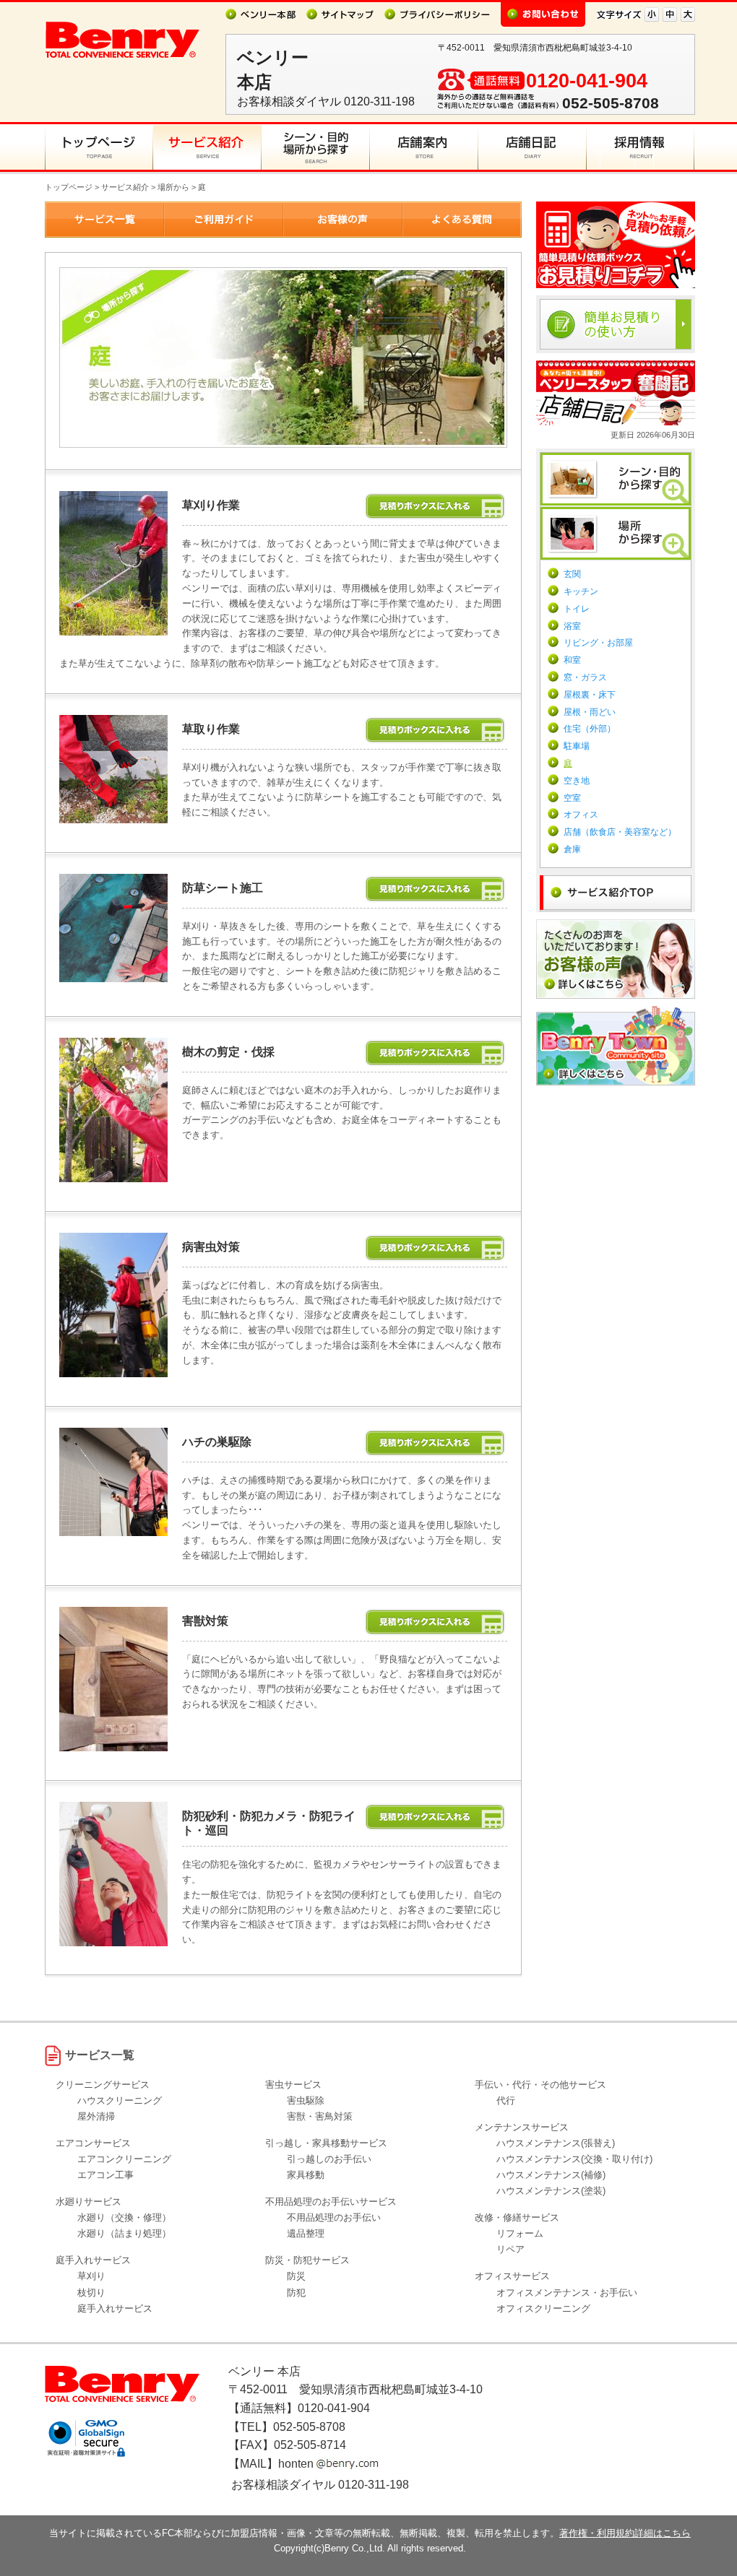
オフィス (581, 815)
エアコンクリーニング (124, 2159)
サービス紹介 (125, 187)
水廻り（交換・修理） (124, 2217)
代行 (506, 2100)
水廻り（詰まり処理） (124, 2233)
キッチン (581, 591)
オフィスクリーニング (543, 2308)
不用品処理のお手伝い (334, 2217)
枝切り (91, 2293)
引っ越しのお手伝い (329, 2159)
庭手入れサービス (115, 2308)
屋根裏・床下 (590, 695)
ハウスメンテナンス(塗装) (551, 2191)
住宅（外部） (590, 729)
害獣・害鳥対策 (320, 2116)
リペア (510, 2249)
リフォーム (520, 2233)
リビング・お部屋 (598, 643)
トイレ (577, 609)
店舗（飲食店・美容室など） (620, 832)
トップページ (69, 187)
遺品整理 (306, 2233)
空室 (572, 798)
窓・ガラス (585, 677)
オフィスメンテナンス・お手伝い (567, 2293)
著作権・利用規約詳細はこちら (625, 2533)
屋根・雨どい (590, 712)
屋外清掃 (96, 2116)
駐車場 (577, 746)
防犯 (296, 2293)
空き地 (577, 781)
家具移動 (306, 2175)
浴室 (572, 626)
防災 (296, 2276)
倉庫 (572, 849)
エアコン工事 (105, 2175)
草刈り (91, 2276)
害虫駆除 (306, 2100)
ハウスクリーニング (120, 2100)
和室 (572, 660)
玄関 (572, 574)
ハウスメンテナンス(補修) (551, 2175)
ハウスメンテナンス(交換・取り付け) (574, 2159)
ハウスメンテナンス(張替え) (556, 2143)
